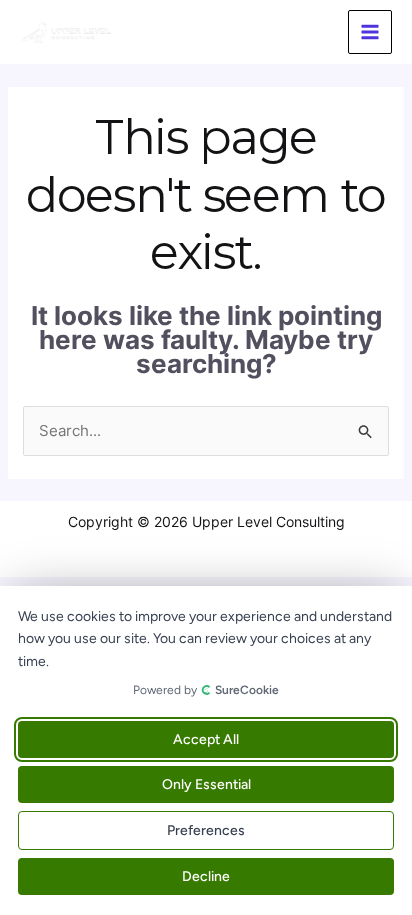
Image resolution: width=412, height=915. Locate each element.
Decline (206, 876)
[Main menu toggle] (370, 32)
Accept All (206, 739)
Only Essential (206, 784)
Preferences (206, 830)
